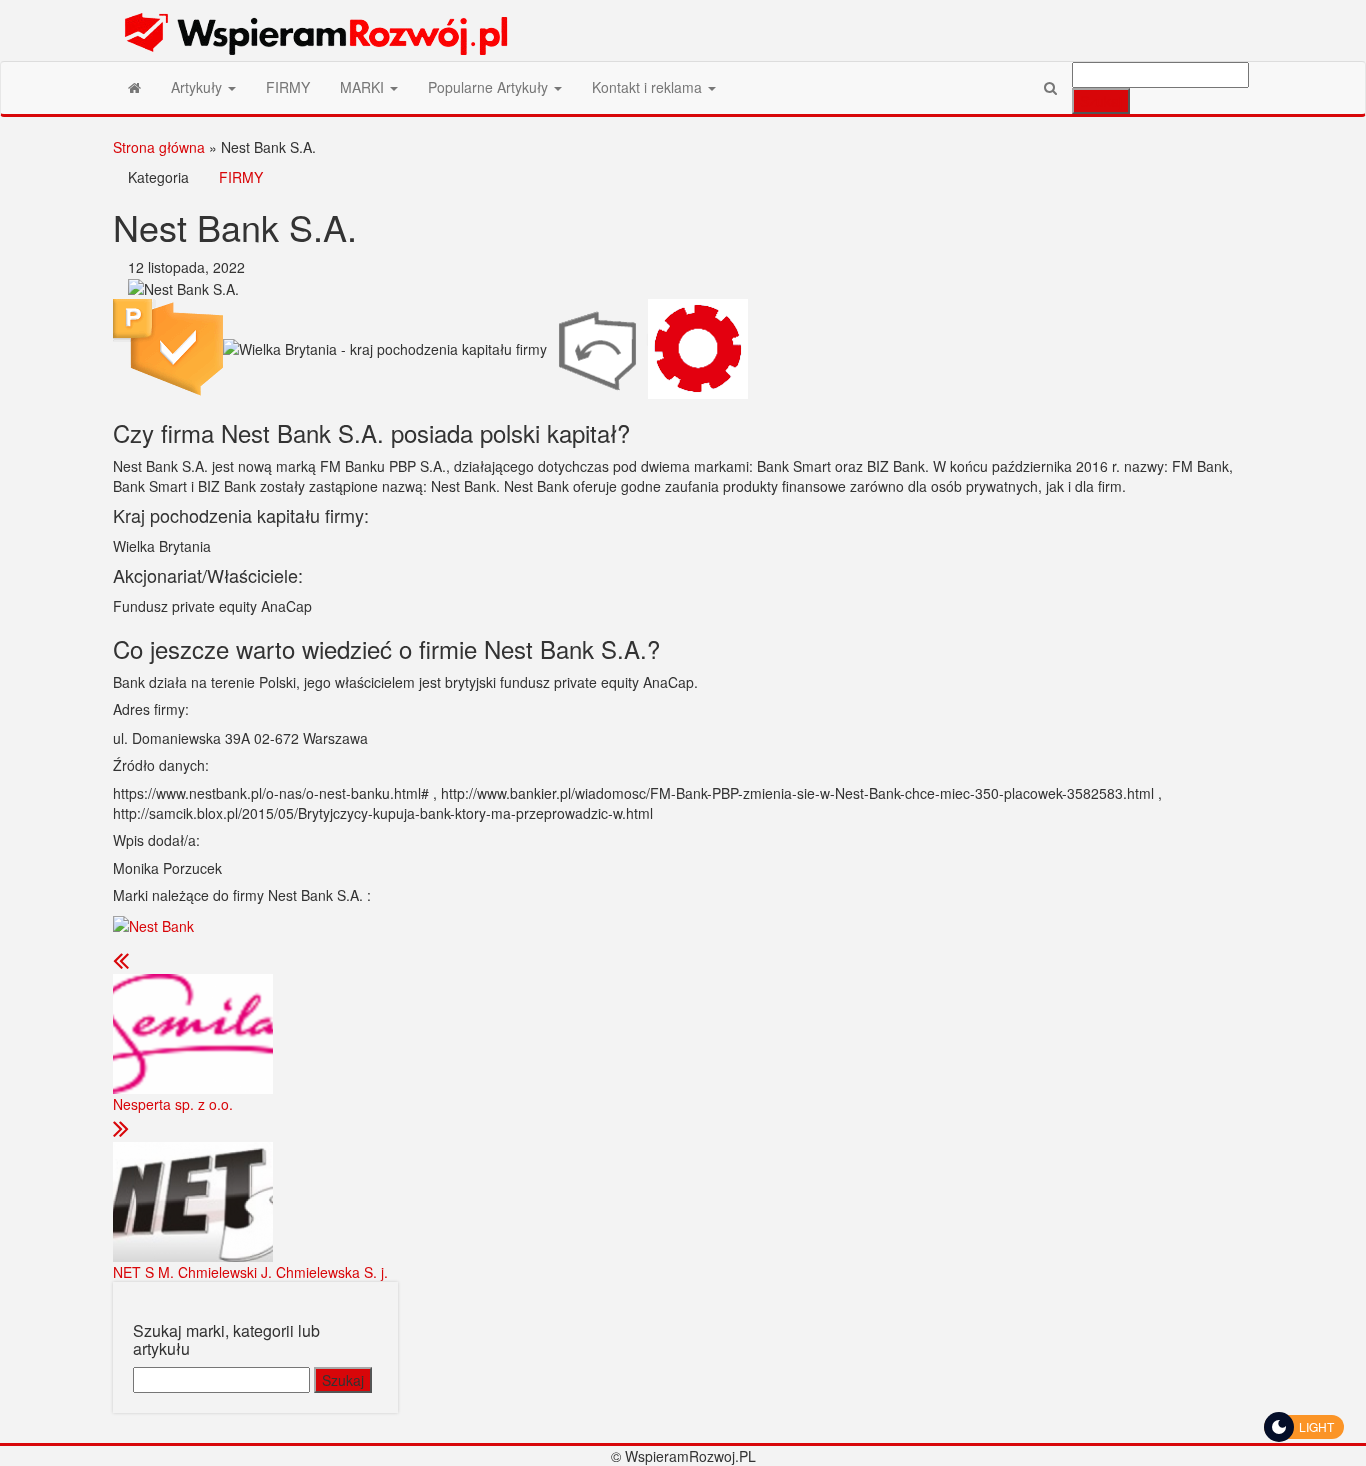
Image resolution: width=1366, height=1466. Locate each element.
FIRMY (288, 87)
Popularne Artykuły (490, 87)
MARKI (364, 87)
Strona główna (159, 147)
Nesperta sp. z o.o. (173, 1104)
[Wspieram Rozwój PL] (134, 87)
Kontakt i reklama (649, 87)
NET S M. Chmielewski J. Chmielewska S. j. (250, 1272)
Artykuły (198, 87)
